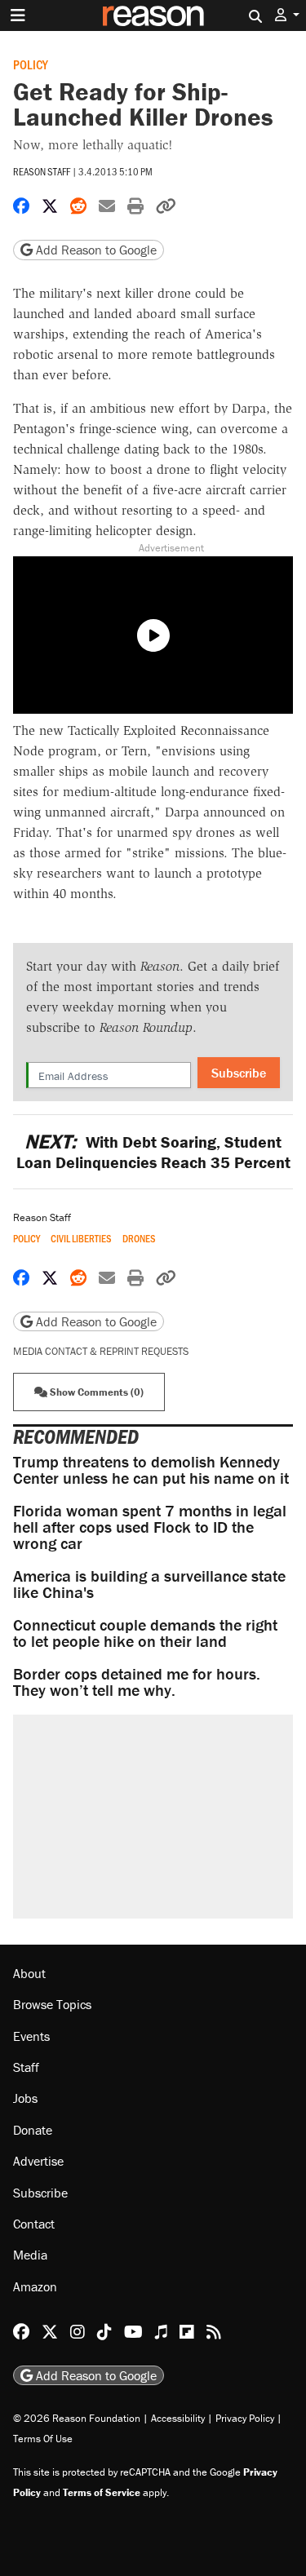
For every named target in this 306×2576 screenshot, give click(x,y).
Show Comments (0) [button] (95, 1392)
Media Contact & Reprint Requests (101, 1351)
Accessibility (178, 2418)
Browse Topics (52, 2004)
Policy (31, 64)
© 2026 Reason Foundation (77, 2418)
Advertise (38, 2161)
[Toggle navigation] (18, 15)
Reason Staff (42, 171)
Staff (26, 2067)
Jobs (25, 2098)
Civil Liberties (81, 1239)
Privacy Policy (245, 2418)
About (29, 1973)
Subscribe (239, 1073)
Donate (33, 2130)
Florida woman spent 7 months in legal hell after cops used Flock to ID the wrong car (150, 1527)
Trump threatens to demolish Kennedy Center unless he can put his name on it (151, 1469)
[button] (287, 15)
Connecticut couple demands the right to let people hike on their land (145, 1633)
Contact (34, 2224)
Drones (139, 1239)
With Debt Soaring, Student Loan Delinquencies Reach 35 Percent (153, 1152)
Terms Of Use (43, 2439)
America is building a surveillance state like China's (149, 1584)
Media (30, 2255)
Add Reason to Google (95, 250)
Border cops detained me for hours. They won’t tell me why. (137, 1682)
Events (31, 2036)
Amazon (35, 2286)
